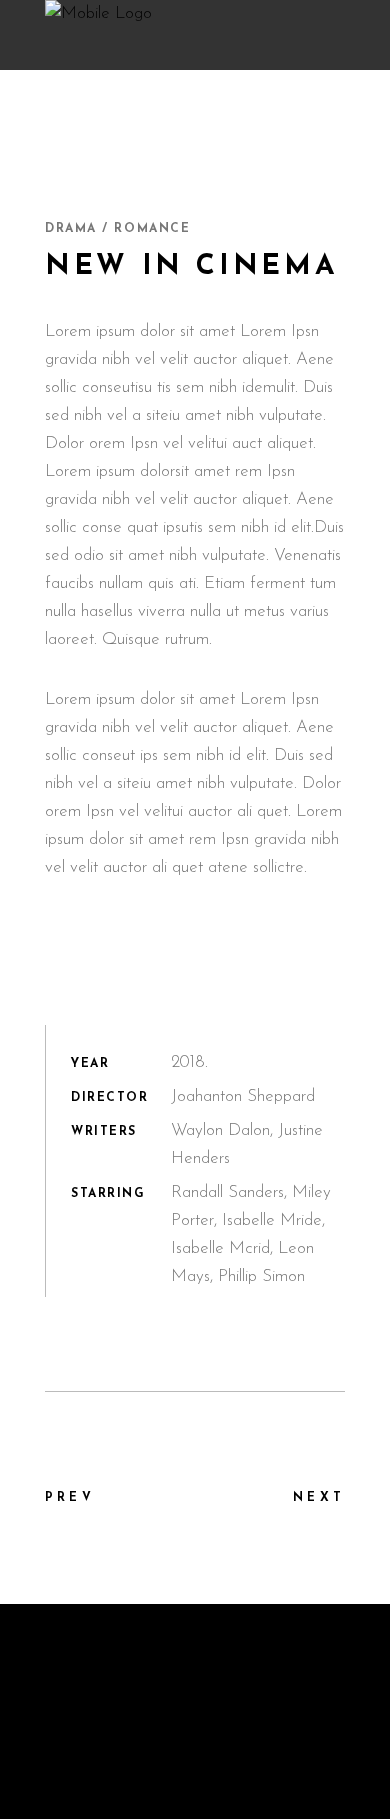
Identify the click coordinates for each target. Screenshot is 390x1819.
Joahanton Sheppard (243, 1096)
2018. (189, 1062)
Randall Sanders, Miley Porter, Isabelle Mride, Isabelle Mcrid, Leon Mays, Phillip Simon (251, 1234)
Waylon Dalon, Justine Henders (247, 1144)
